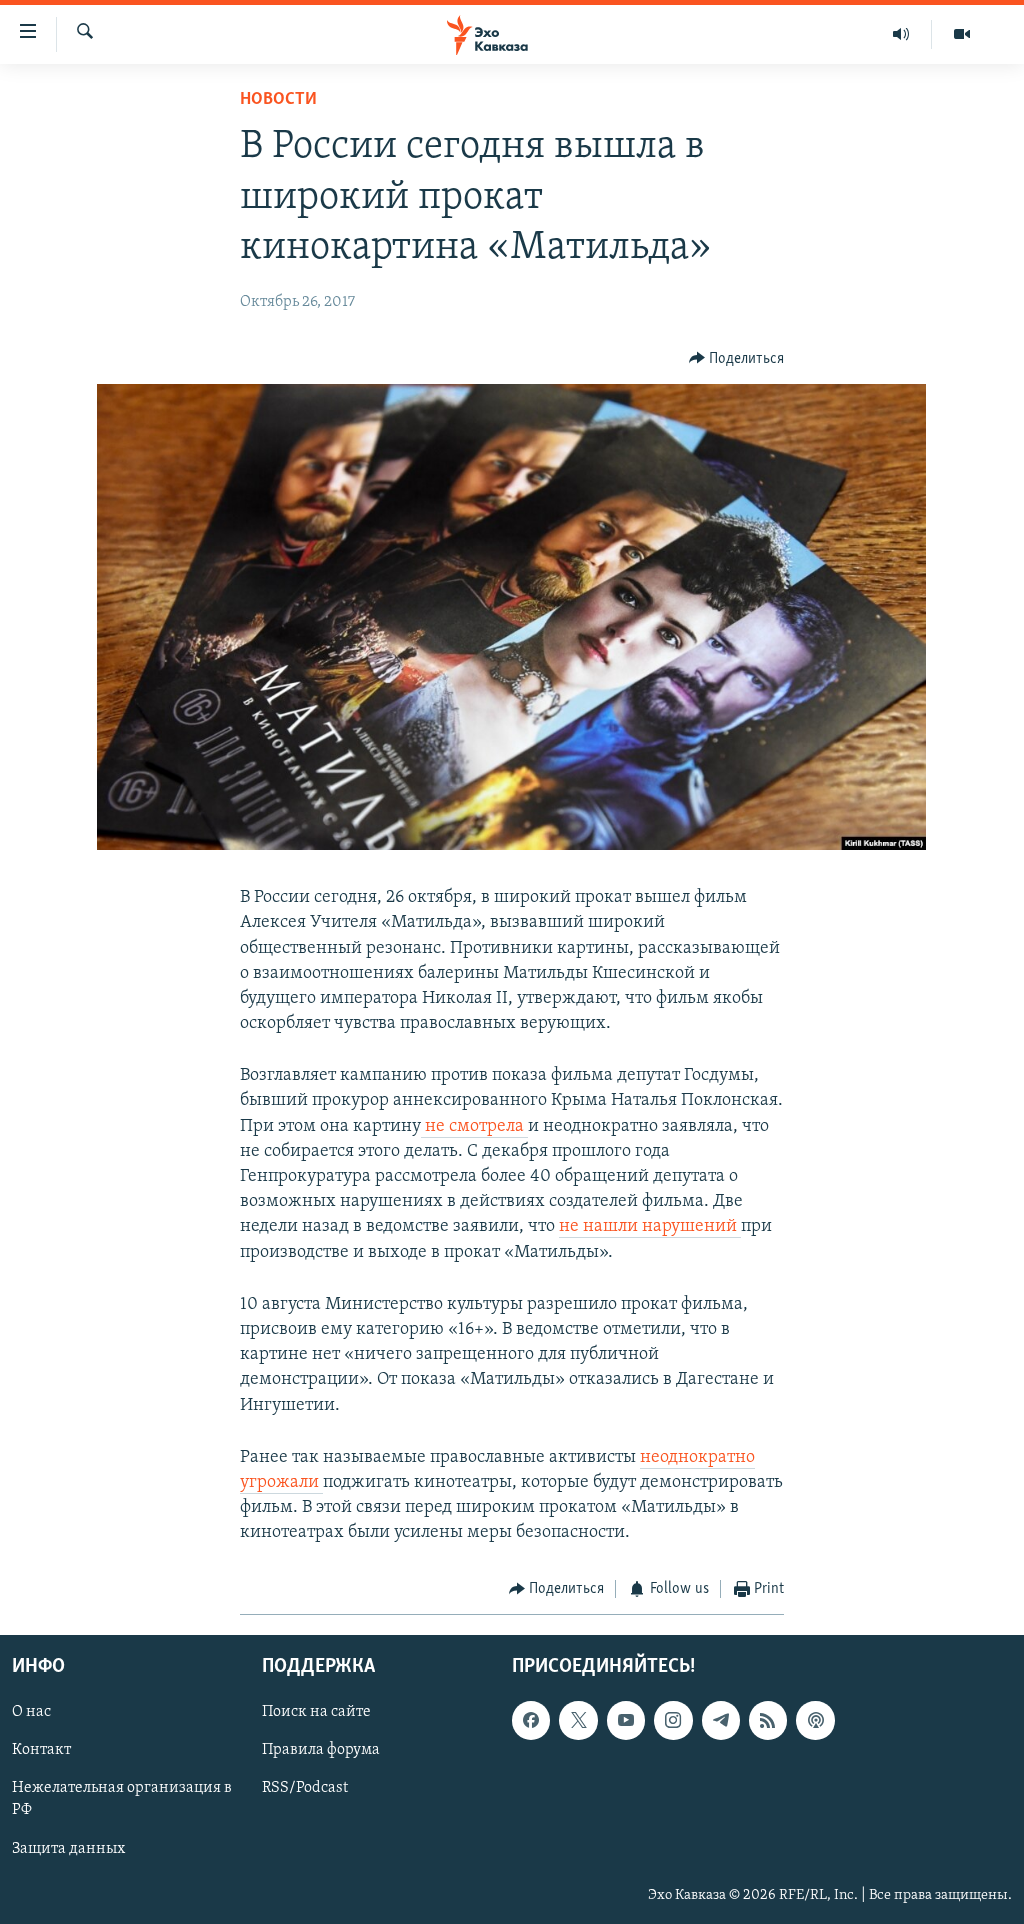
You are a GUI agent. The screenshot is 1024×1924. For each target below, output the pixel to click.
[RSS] (768, 1720)
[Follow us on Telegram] (721, 1720)
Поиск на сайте (316, 1712)
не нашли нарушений (650, 1227)
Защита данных (68, 1849)
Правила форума (321, 1750)
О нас (31, 1712)
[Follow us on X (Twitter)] (578, 1720)
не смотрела (474, 1127)
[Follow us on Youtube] (626, 1720)
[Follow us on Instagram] (673, 1720)
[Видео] (962, 34)
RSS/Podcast (305, 1788)
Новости (278, 100)
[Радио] (901, 34)
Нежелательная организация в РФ (122, 1799)
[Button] (737, 359)
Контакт (41, 1750)
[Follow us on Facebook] (531, 1720)
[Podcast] (815, 1720)
